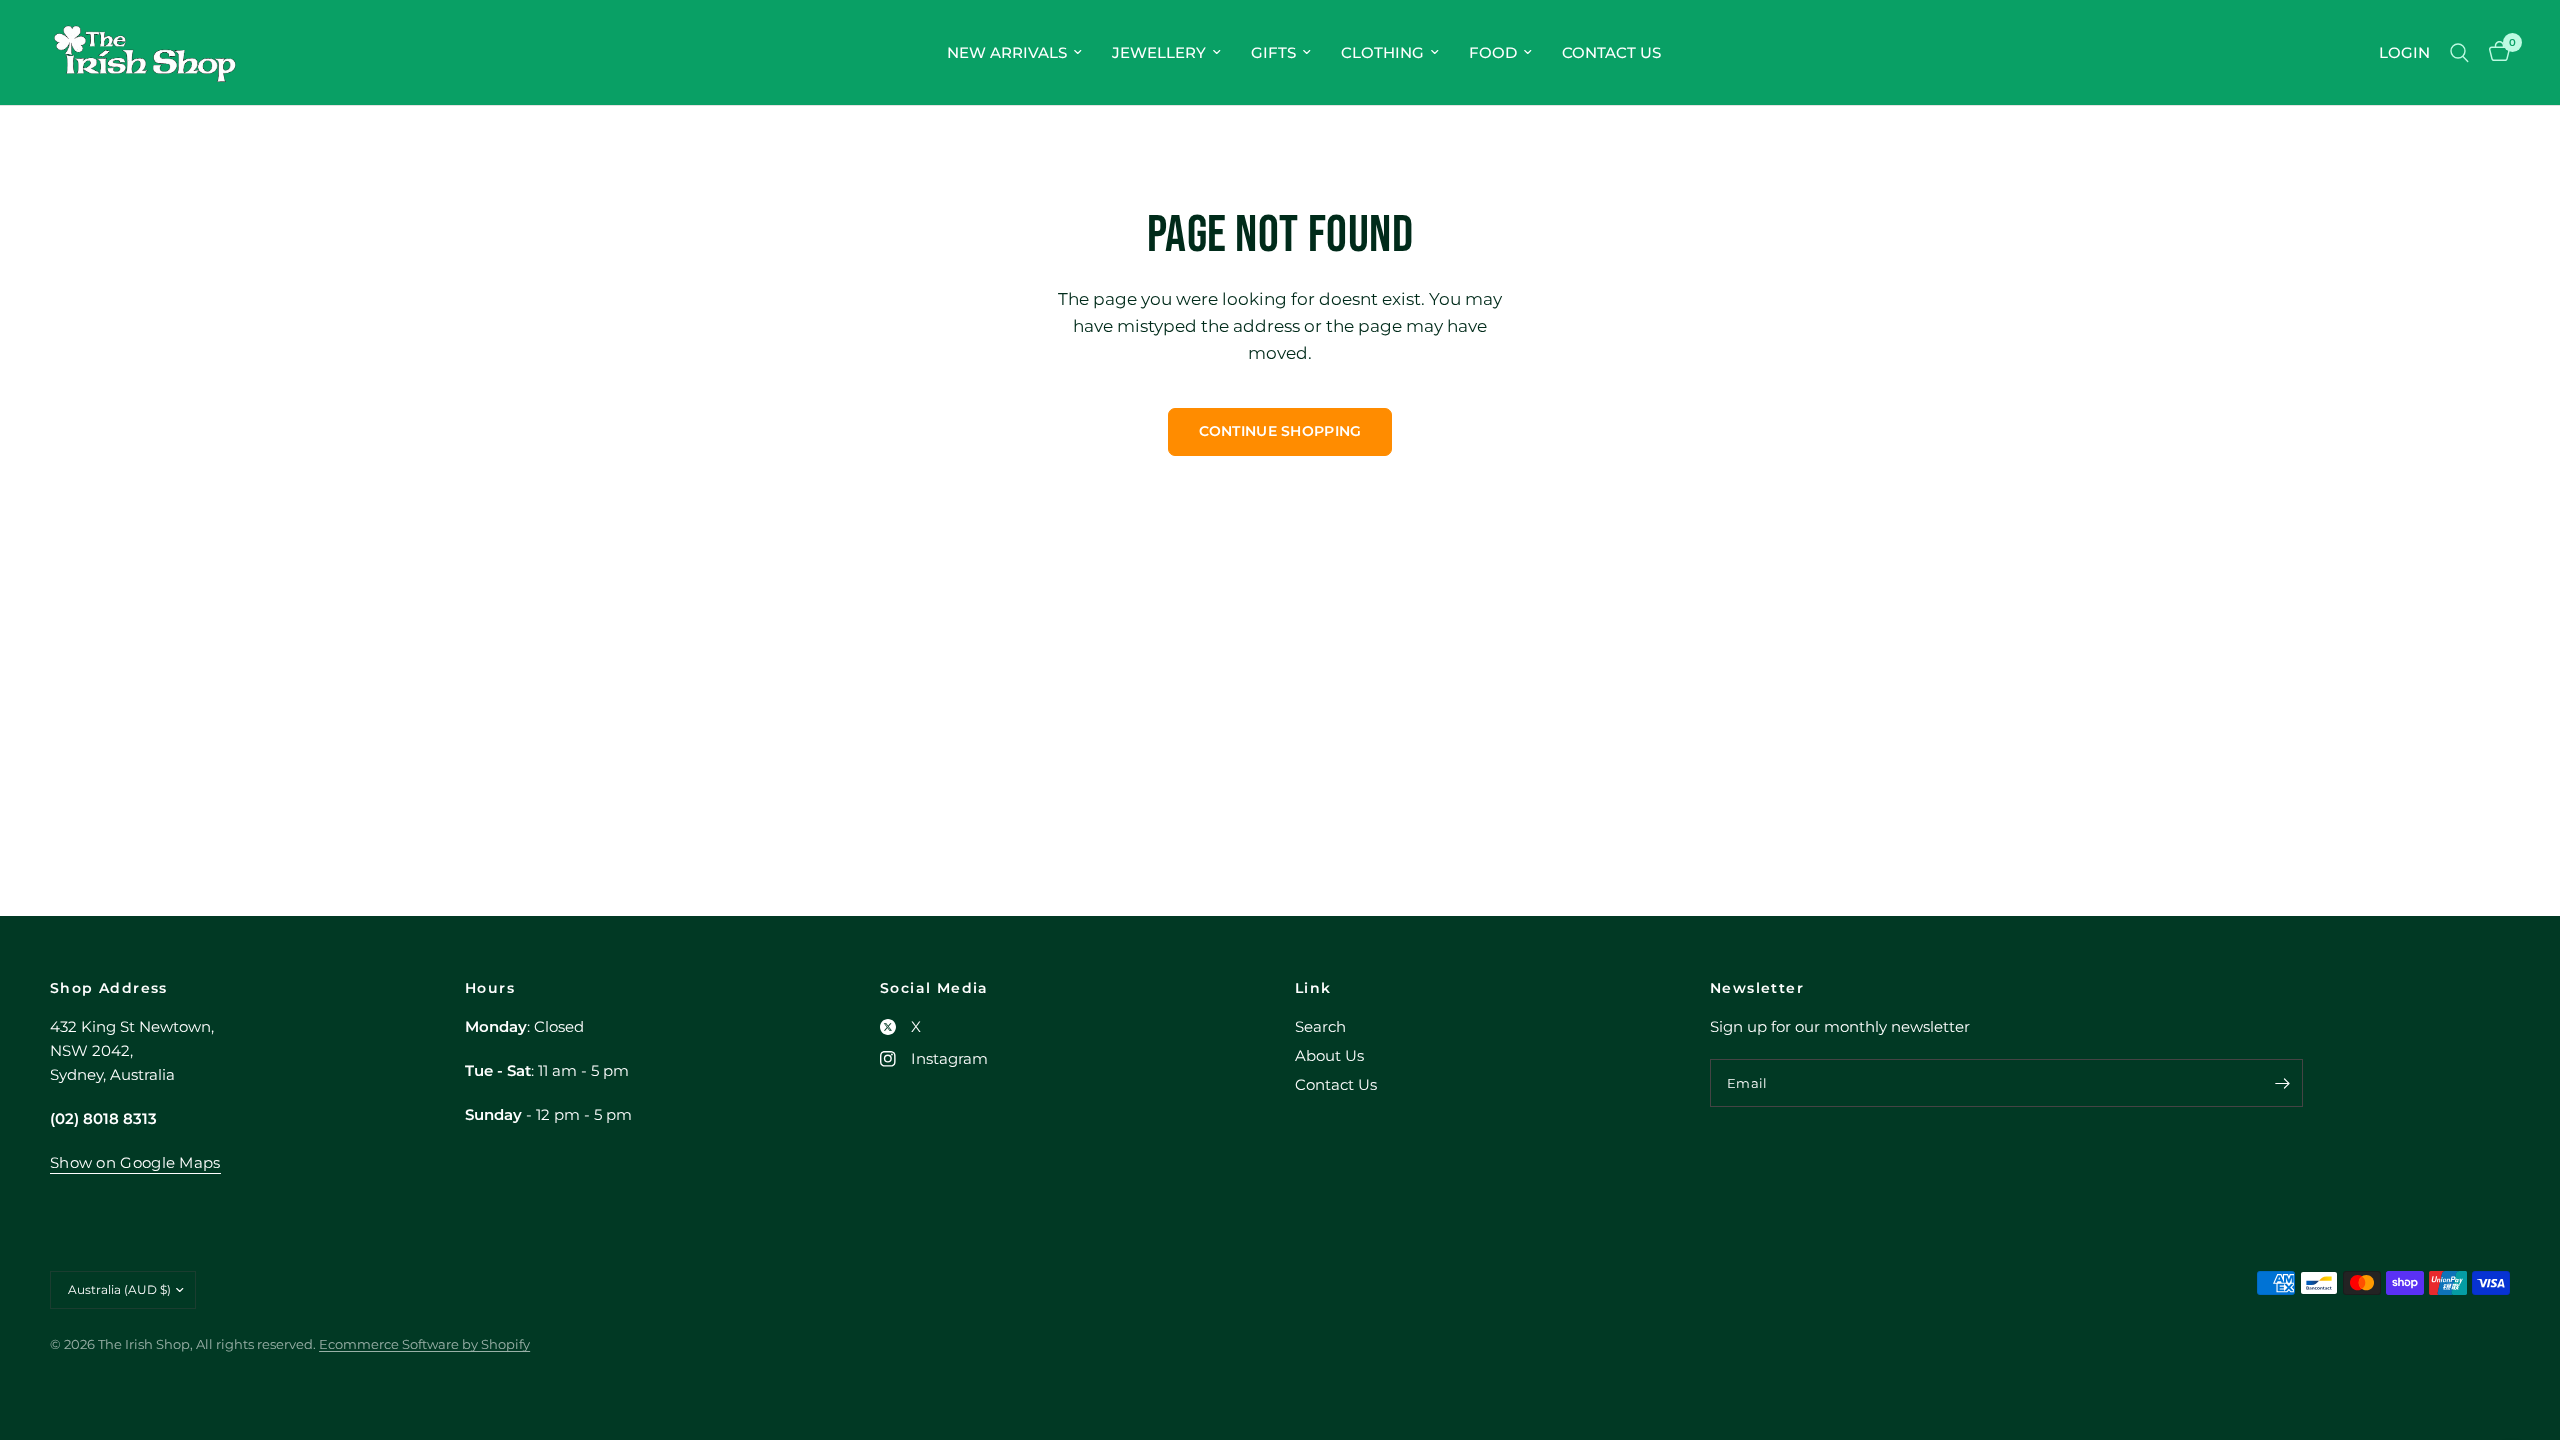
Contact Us (1611, 52)
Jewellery (1159, 52)
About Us (1329, 1055)
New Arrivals (1007, 52)
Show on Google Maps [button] (135, 1162)
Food (1493, 52)
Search (1320, 1026)
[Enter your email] (2283, 1083)
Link (1313, 988)
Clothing (1382, 52)
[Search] (2459, 52)
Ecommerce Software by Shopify (424, 1344)
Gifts (1273, 52)
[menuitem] (1014, 53)
